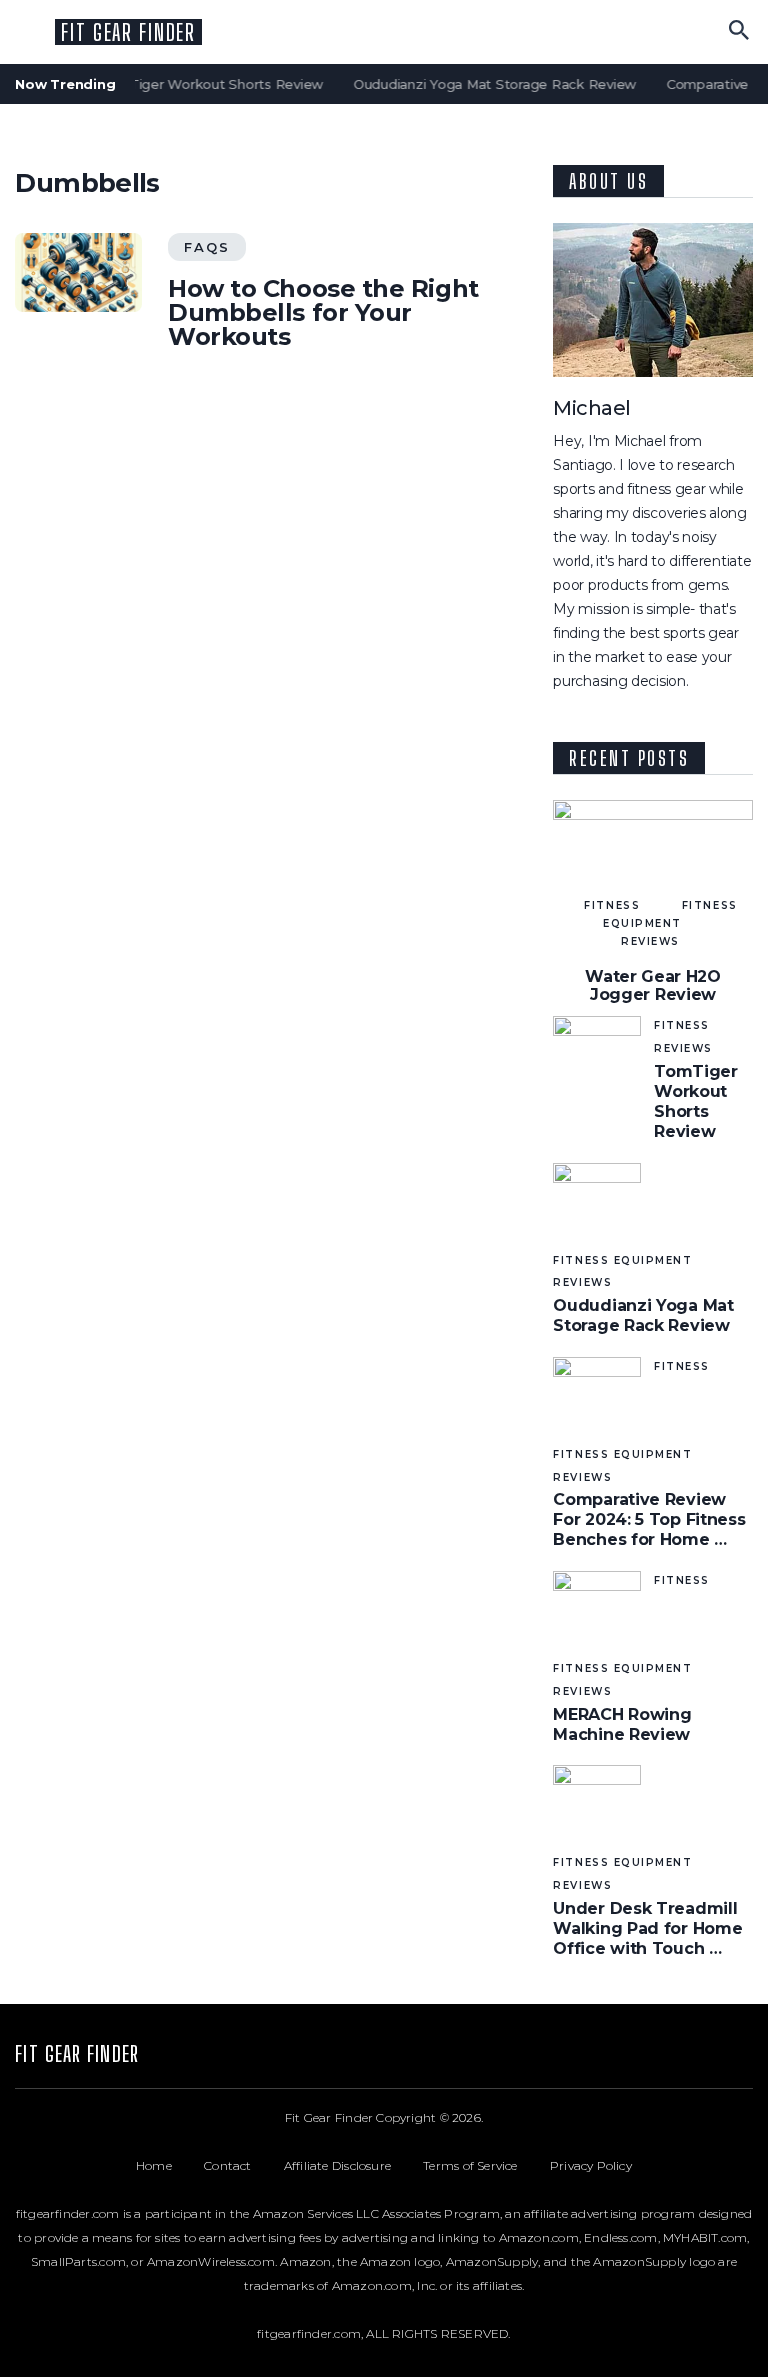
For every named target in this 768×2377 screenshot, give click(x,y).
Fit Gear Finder (128, 32)
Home (170, 2165)
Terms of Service (486, 2165)
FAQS (207, 247)
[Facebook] (657, 2057)
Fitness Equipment (670, 914)
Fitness (612, 905)
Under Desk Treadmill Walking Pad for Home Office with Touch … (647, 1928)
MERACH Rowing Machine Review (622, 1724)
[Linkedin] (716, 2057)
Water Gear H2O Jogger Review (653, 985)
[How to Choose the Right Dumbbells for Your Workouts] (78, 272)
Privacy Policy (591, 2165)
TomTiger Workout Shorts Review (203, 84)
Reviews (650, 941)
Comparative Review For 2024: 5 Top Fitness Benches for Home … (649, 1519)
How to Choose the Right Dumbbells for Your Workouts (323, 313)
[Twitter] (687, 2057)
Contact (244, 2165)
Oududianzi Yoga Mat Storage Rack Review (486, 84)
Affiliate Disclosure (353, 2165)
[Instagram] (746, 2057)
